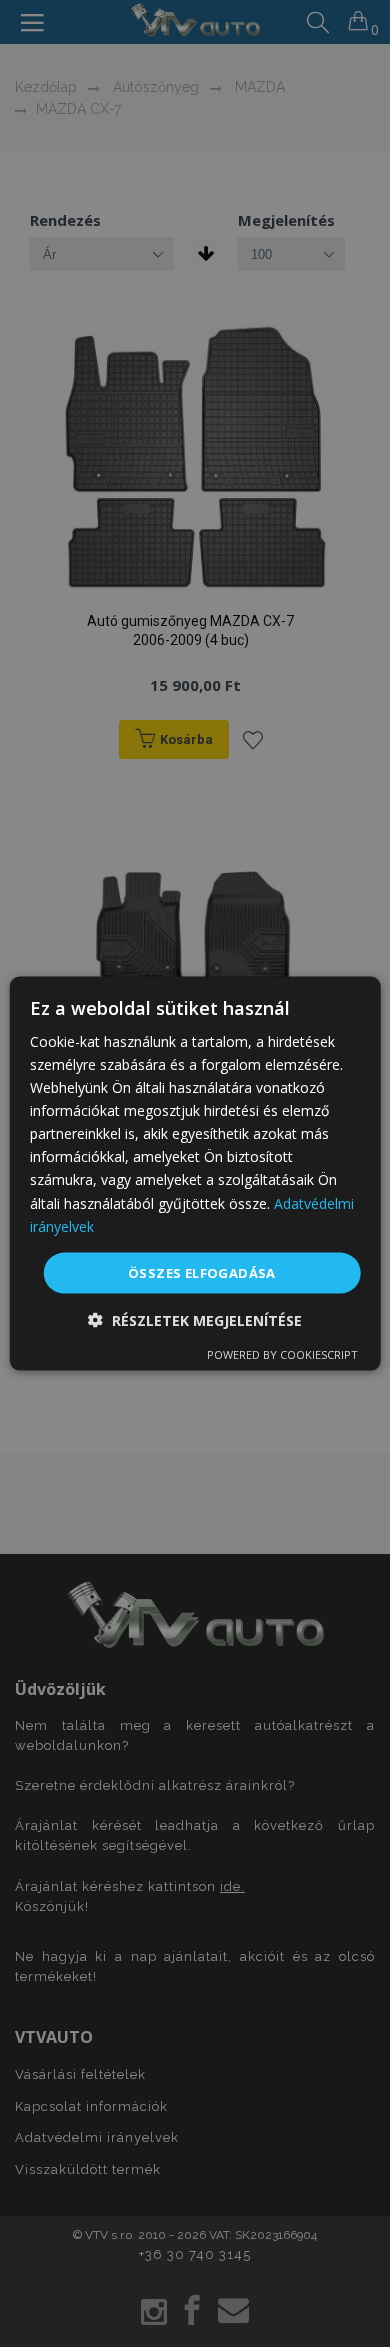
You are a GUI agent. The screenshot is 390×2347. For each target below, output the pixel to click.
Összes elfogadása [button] (202, 1272)
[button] (195, 1320)
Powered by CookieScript (282, 1354)
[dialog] (195, 1173)
